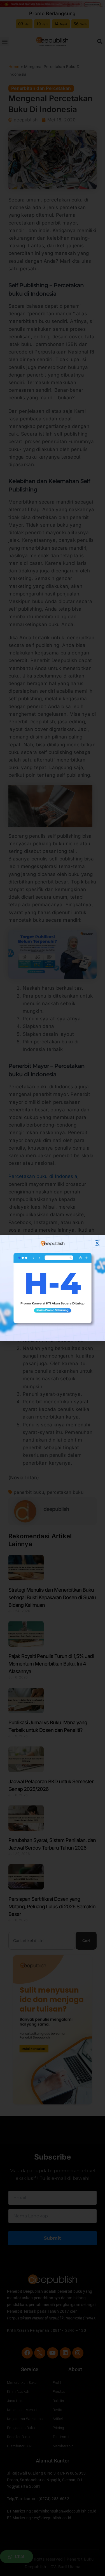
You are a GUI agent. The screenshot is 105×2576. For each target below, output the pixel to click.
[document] (53, 1288)
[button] (97, 1243)
